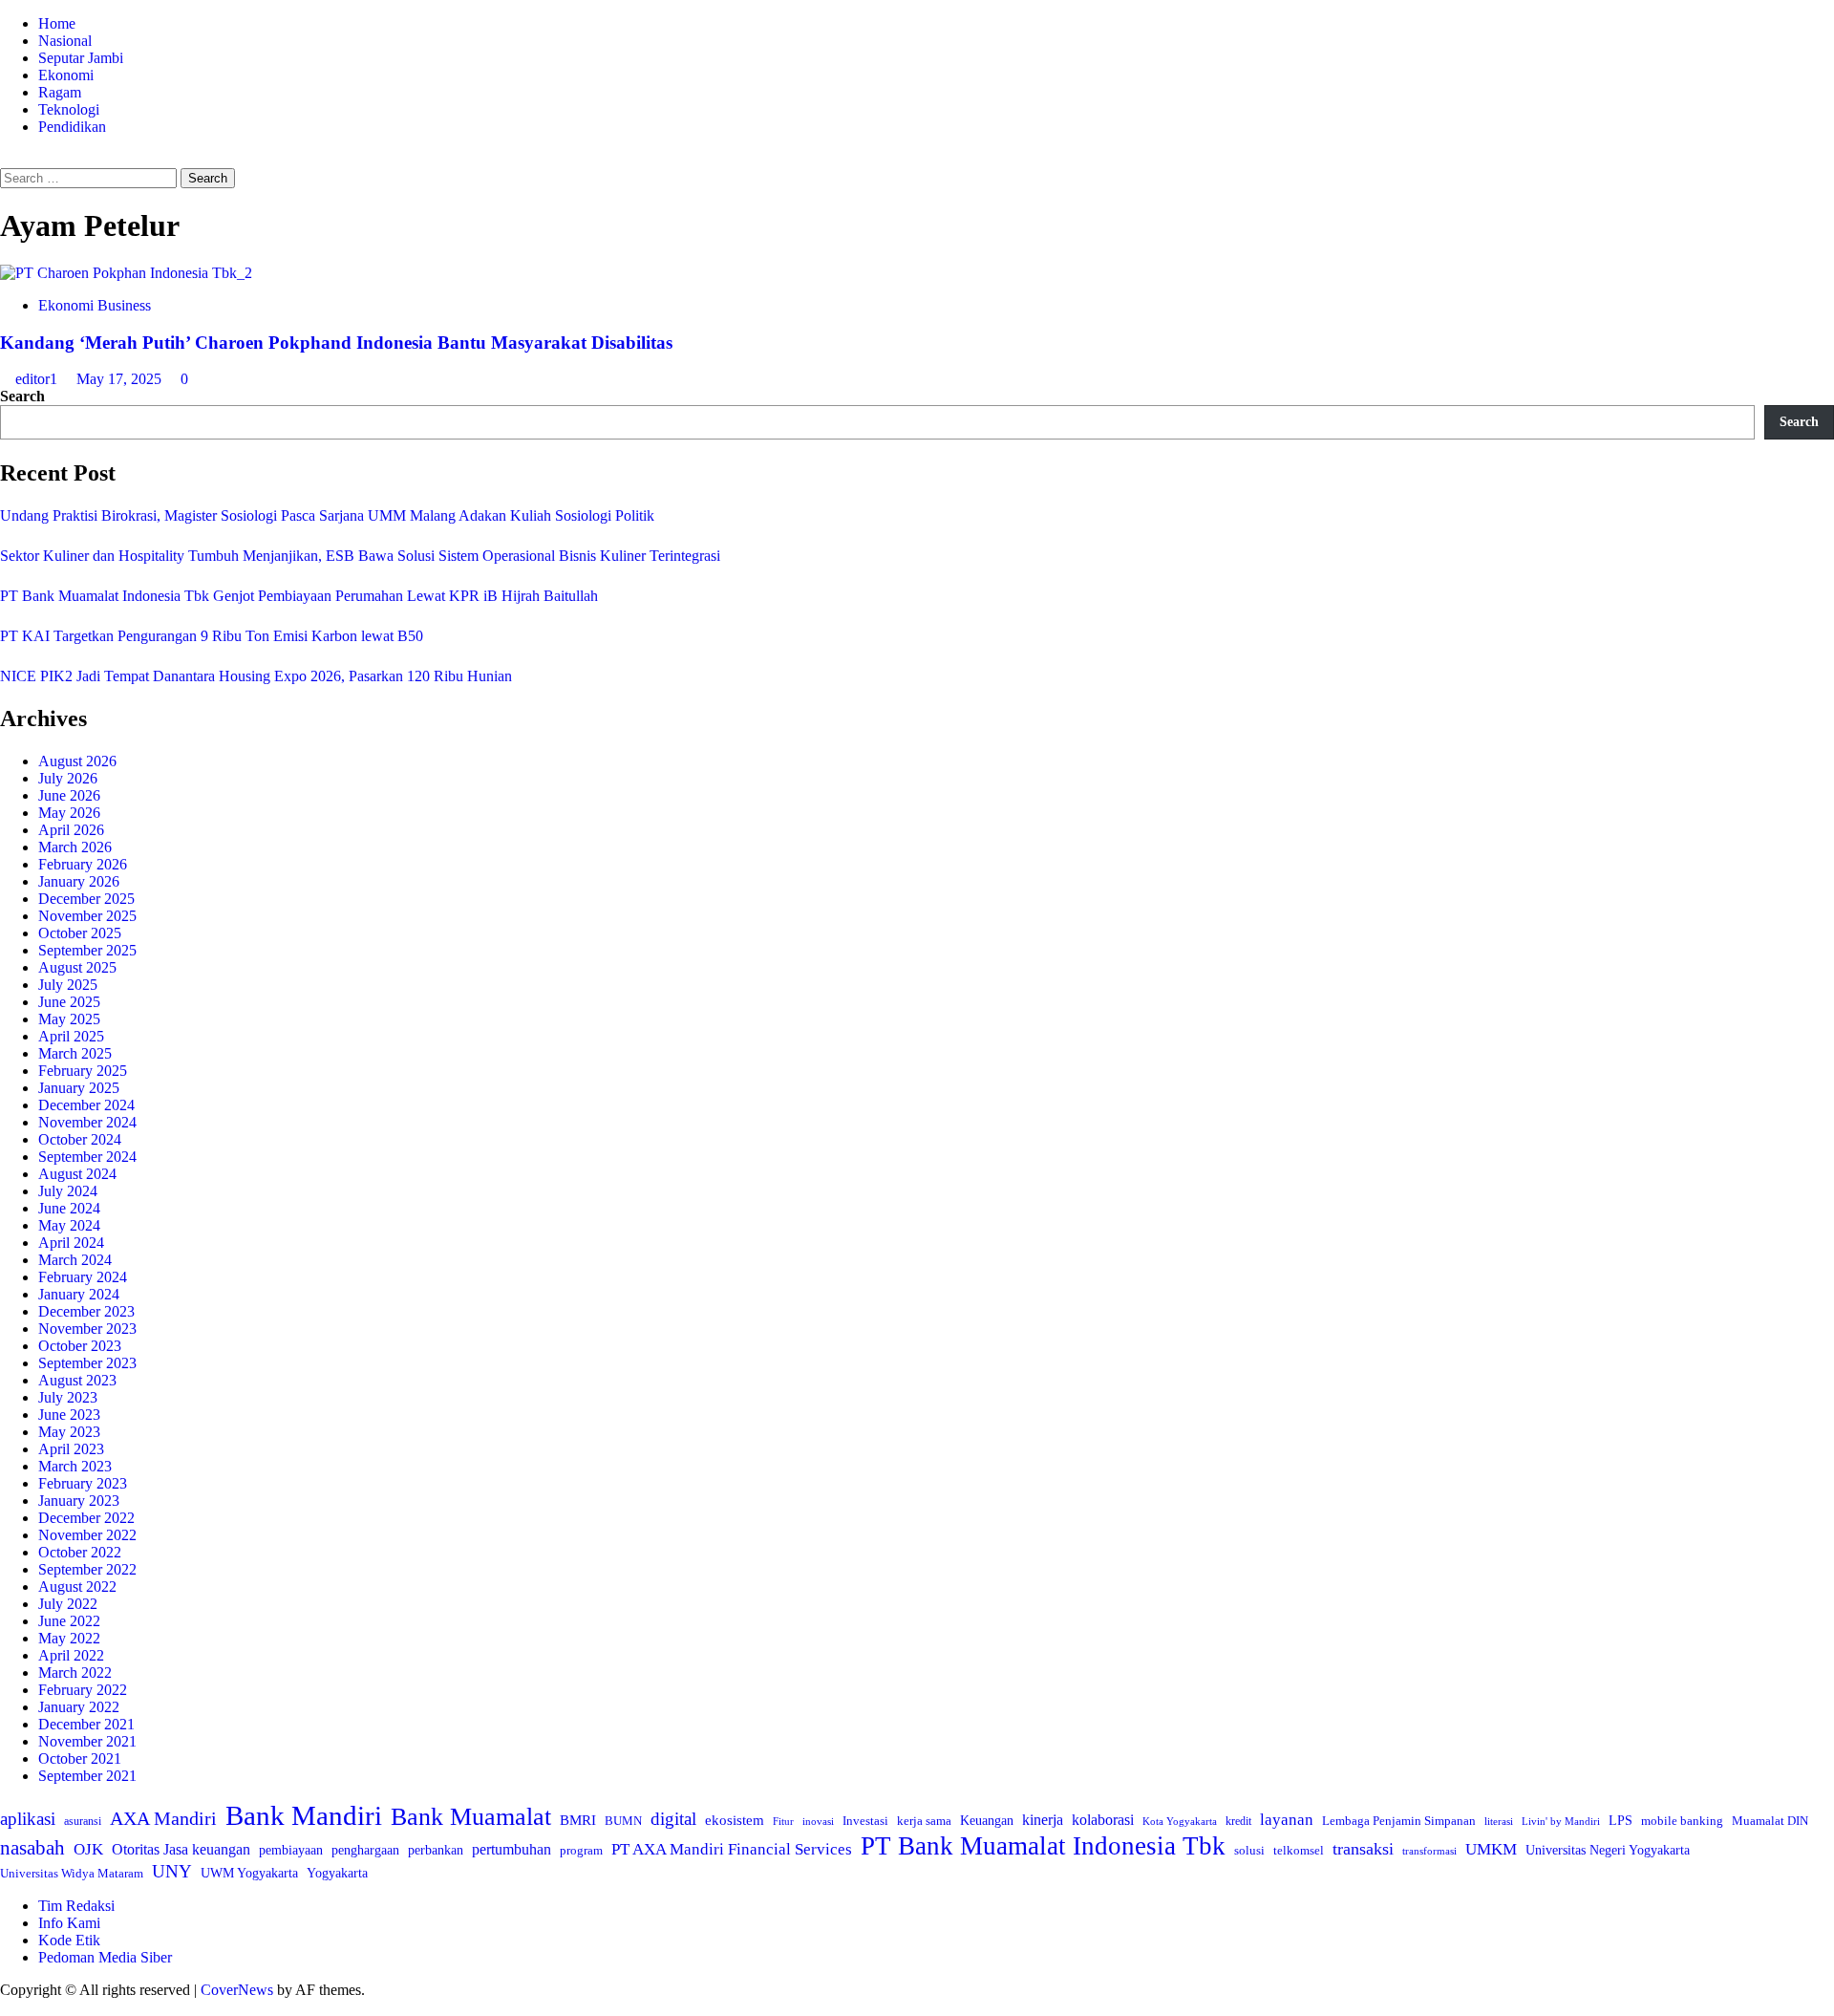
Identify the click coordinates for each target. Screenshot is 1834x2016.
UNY (172, 1871)
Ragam (60, 92)
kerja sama (924, 1821)
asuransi (83, 1822)
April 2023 (71, 1449)
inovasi (818, 1821)
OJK (88, 1849)
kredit (1238, 1821)
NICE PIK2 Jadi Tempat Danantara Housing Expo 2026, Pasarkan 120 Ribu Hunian (256, 676)
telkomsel (1299, 1850)
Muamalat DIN (1770, 1821)
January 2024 (79, 1294)
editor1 (38, 379)
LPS (1621, 1821)
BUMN (623, 1821)
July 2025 (68, 985)
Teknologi (69, 109)
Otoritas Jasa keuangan (181, 1849)
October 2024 (80, 1139)
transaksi (1363, 1849)
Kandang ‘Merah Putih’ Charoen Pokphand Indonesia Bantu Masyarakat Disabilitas (336, 343)
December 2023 (86, 1311)
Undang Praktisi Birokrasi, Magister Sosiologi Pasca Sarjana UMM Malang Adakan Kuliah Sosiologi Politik (331, 515)
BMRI (578, 1820)
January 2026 (79, 881)
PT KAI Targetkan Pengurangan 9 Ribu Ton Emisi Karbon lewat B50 (212, 636)
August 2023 (77, 1380)
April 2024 (71, 1243)
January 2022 (79, 1707)
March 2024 (75, 1260)
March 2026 (75, 847)
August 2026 (77, 761)
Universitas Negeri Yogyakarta (1608, 1850)
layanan (1287, 1820)
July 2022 (68, 1604)
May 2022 (69, 1638)
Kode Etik (69, 1940)
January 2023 (79, 1501)
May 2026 (69, 813)
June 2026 (69, 795)
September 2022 (87, 1569)
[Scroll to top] (6, 2007)
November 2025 (87, 916)
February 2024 (83, 1277)
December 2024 (86, 1105)
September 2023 (87, 1363)
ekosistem (735, 1820)
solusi (1249, 1850)
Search (22, 396)
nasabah (32, 1848)
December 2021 (86, 1724)
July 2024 (68, 1191)
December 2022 (86, 1518)
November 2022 (87, 1535)
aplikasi (28, 1819)
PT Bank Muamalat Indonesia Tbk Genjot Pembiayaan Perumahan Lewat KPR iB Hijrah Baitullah (299, 596)
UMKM (1491, 1849)
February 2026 (83, 864)
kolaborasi (1103, 1820)
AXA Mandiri (163, 1818)
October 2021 (80, 1759)
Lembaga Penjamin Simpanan (1399, 1821)
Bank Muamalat (471, 1817)
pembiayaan (291, 1850)
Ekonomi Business (95, 305)
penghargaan (365, 1850)
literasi (1499, 1821)
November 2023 (87, 1329)
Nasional (65, 41)
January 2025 (79, 1088)
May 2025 (69, 1019)
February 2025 (83, 1071)
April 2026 (71, 830)
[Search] (6, 159)
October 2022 (80, 1552)
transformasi (1429, 1851)
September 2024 (87, 1157)
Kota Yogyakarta (1180, 1821)
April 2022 (71, 1655)
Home (57, 23)
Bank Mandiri (304, 1815)
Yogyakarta (337, 1873)
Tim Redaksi (76, 1906)
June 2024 (69, 1208)
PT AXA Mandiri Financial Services (732, 1849)
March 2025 (75, 1053)
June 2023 (69, 1415)
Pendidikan (72, 127)
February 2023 (83, 1483)
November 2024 (87, 1122)
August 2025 (77, 967)
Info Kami (69, 1923)
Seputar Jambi (81, 58)
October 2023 (80, 1346)
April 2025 (71, 1036)
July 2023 (68, 1397)
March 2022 (75, 1673)
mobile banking (1682, 1821)
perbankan (436, 1850)
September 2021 (87, 1776)
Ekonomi (66, 75)
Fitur (783, 1822)
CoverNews (237, 1990)
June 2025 (69, 1002)
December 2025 (86, 899)
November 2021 (87, 1741)
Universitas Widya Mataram (72, 1873)
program (581, 1850)
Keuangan (987, 1821)
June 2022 (69, 1621)
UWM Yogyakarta (249, 1873)
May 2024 (69, 1225)
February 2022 (83, 1690)
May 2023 (69, 1432)
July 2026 (68, 778)
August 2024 (77, 1174)
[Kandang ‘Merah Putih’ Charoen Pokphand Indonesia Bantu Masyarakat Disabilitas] (126, 273)
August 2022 (77, 1587)
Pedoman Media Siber (105, 1957)
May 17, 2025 (121, 379)
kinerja (1043, 1820)
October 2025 (80, 933)
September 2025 (87, 950)
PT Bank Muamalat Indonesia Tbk (1043, 1846)
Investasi (865, 1821)
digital (673, 1819)
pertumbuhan (512, 1849)
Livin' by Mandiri (1561, 1821)
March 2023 (75, 1466)
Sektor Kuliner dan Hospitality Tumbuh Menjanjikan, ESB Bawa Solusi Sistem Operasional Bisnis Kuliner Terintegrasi (360, 556)
